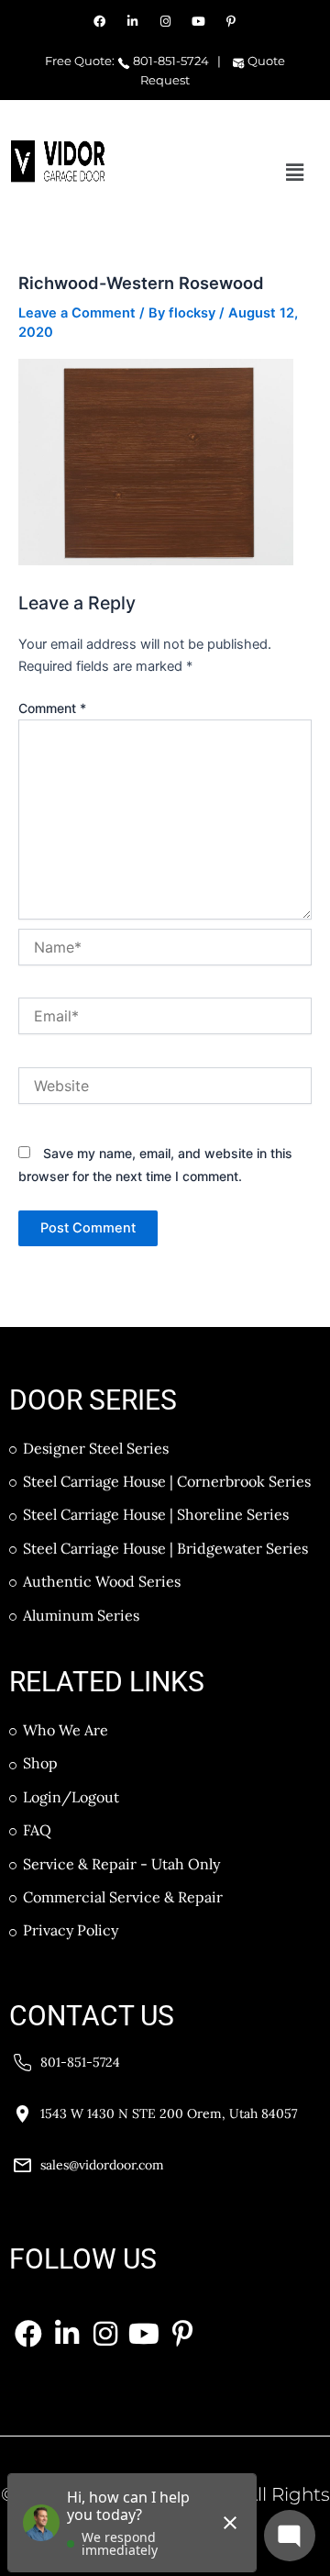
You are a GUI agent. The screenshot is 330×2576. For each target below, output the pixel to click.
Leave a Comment (77, 313)
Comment (52, 708)
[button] (295, 172)
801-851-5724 (170, 61)
